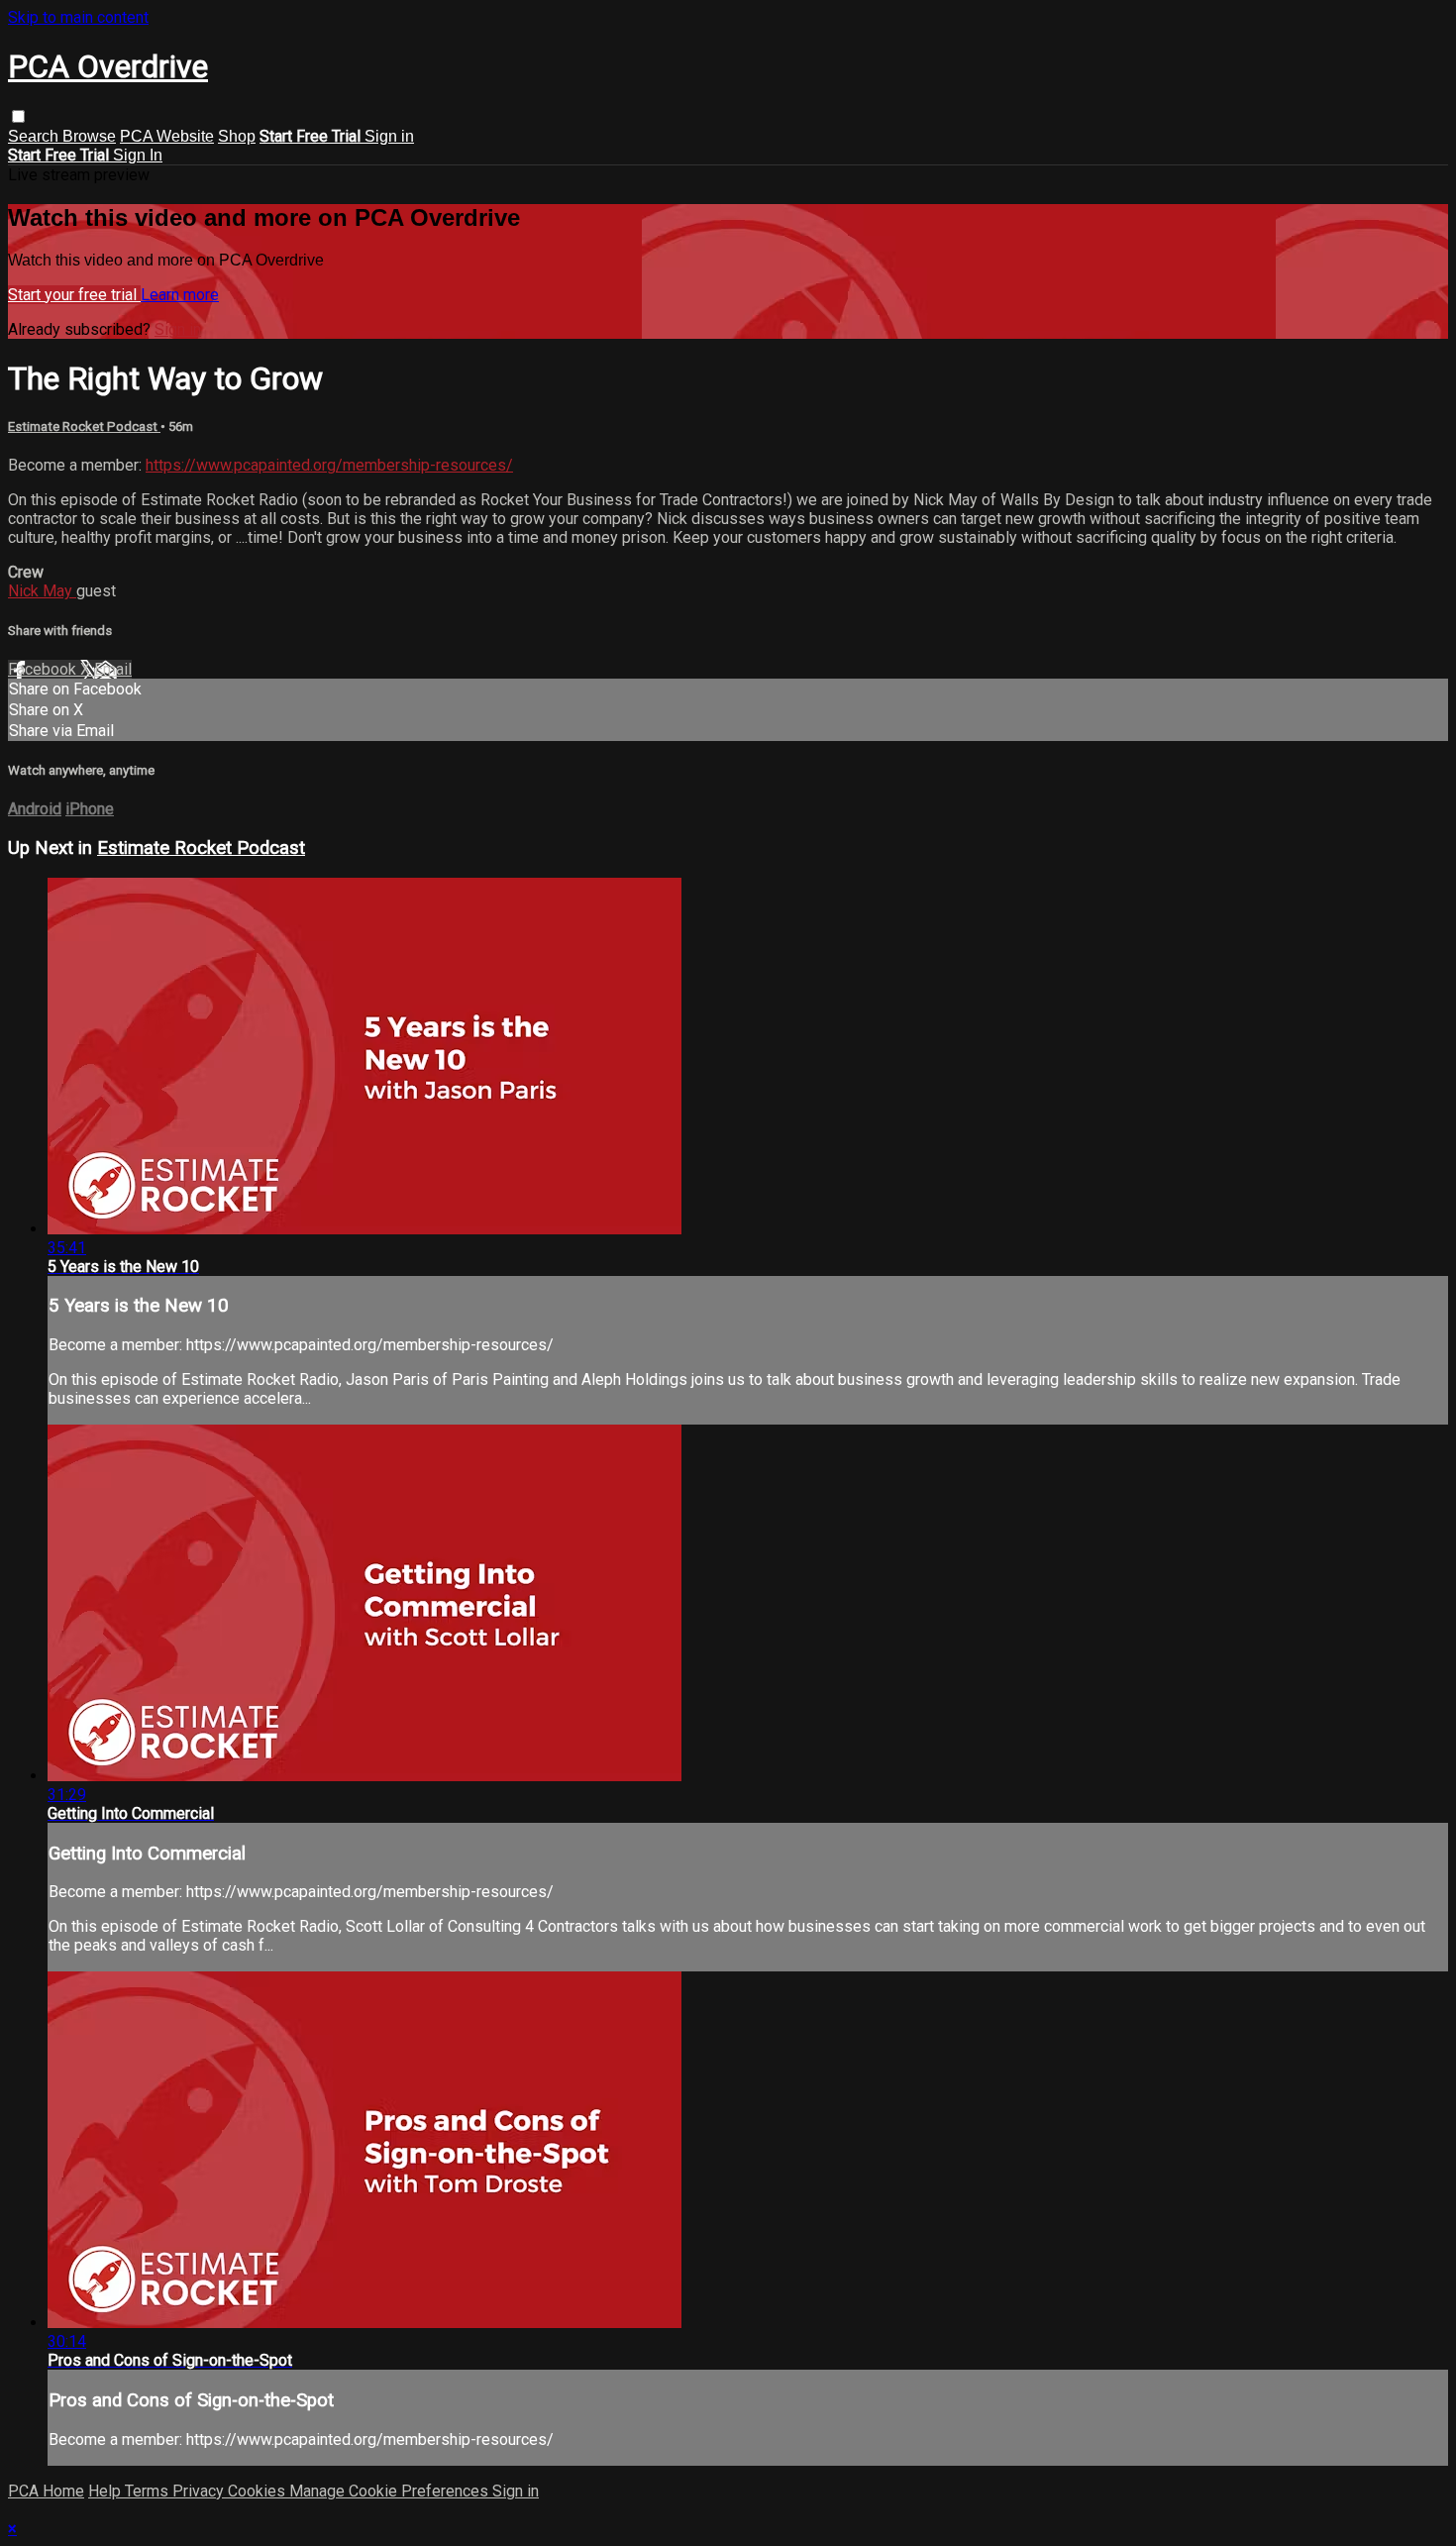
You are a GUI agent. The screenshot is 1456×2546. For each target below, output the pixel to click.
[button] (18, 116)
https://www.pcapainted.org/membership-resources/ (329, 465)
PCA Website (167, 136)
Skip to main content (78, 17)
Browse (89, 136)
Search (35, 136)
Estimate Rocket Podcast (84, 426)
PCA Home (46, 2491)
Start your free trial (74, 295)
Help (106, 2491)
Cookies (259, 2491)
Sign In (138, 155)
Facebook (44, 669)
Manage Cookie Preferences (391, 2491)
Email (113, 669)
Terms (149, 2491)
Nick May (42, 591)
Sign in (389, 136)
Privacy (200, 2491)
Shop (237, 136)
